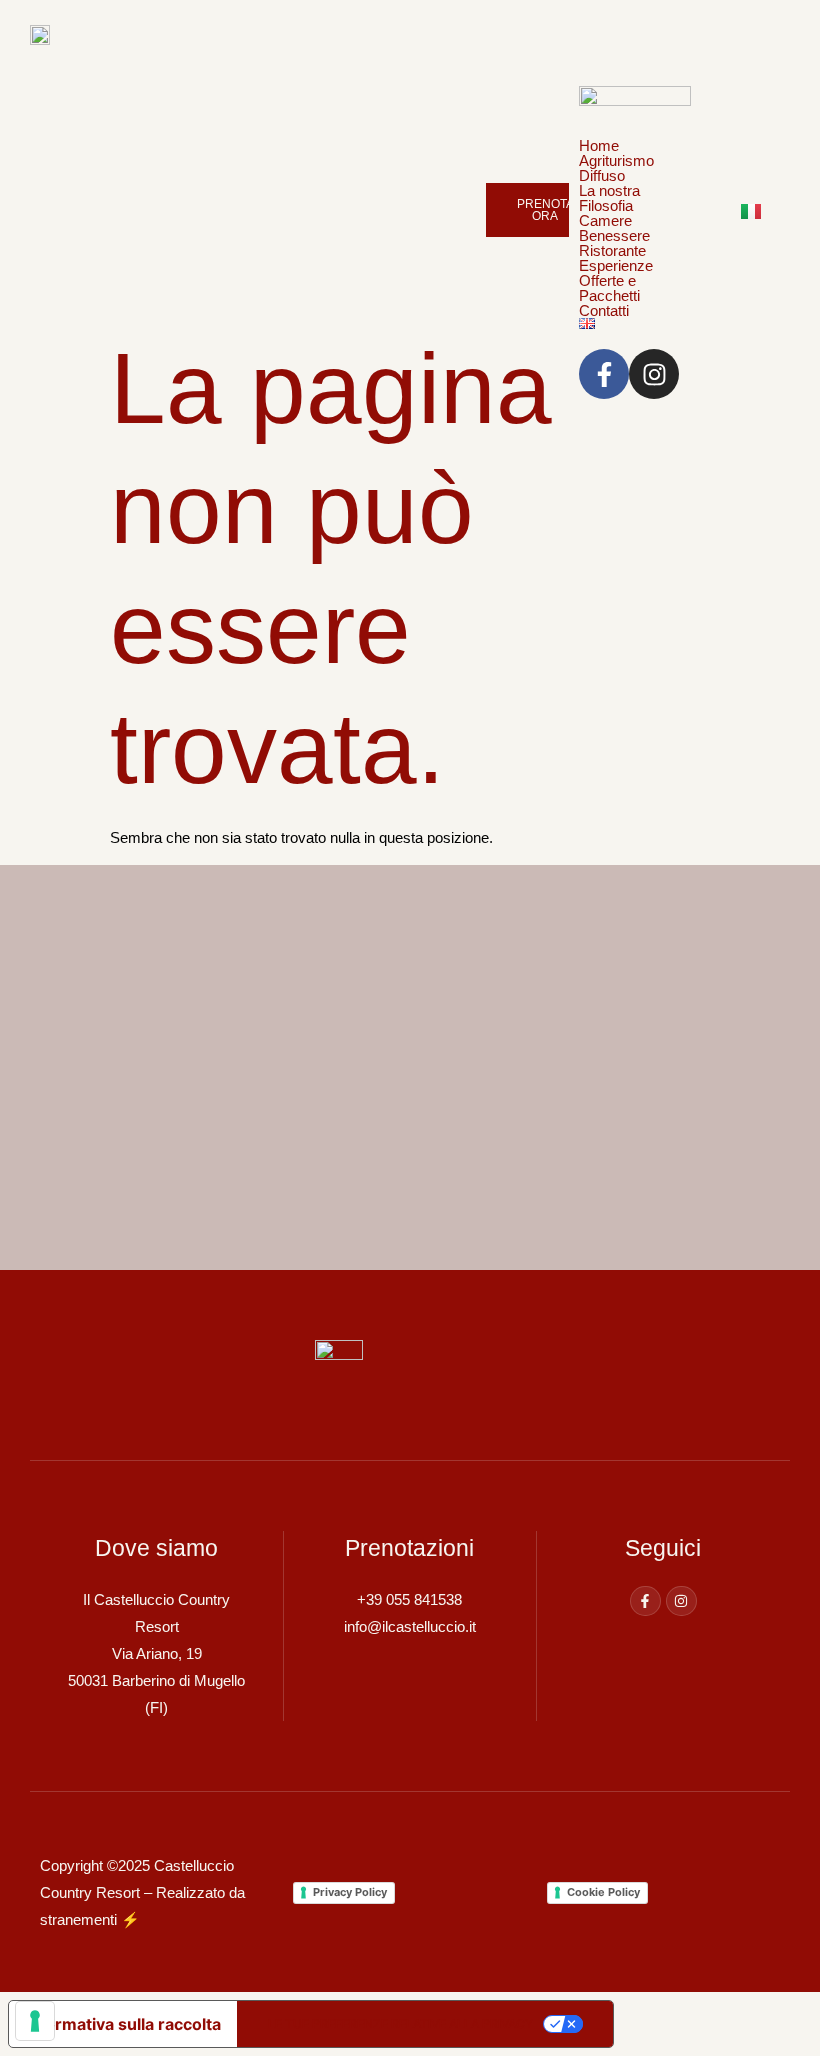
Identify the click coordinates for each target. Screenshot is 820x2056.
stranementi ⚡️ (90, 1919)
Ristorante (612, 250)
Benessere (614, 235)
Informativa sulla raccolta (123, 2024)
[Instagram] (681, 1601)
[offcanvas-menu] (691, 32)
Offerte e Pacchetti (609, 288)
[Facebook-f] (645, 1601)
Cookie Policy (603, 1892)
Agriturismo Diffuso (616, 168)
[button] (635, 220)
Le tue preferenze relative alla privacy (400, 2023)
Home (599, 145)
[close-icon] (576, 63)
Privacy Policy (350, 1892)
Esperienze (616, 265)
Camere (605, 220)
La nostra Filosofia (609, 198)
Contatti (604, 310)
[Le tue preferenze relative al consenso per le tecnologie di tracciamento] (35, 2021)
